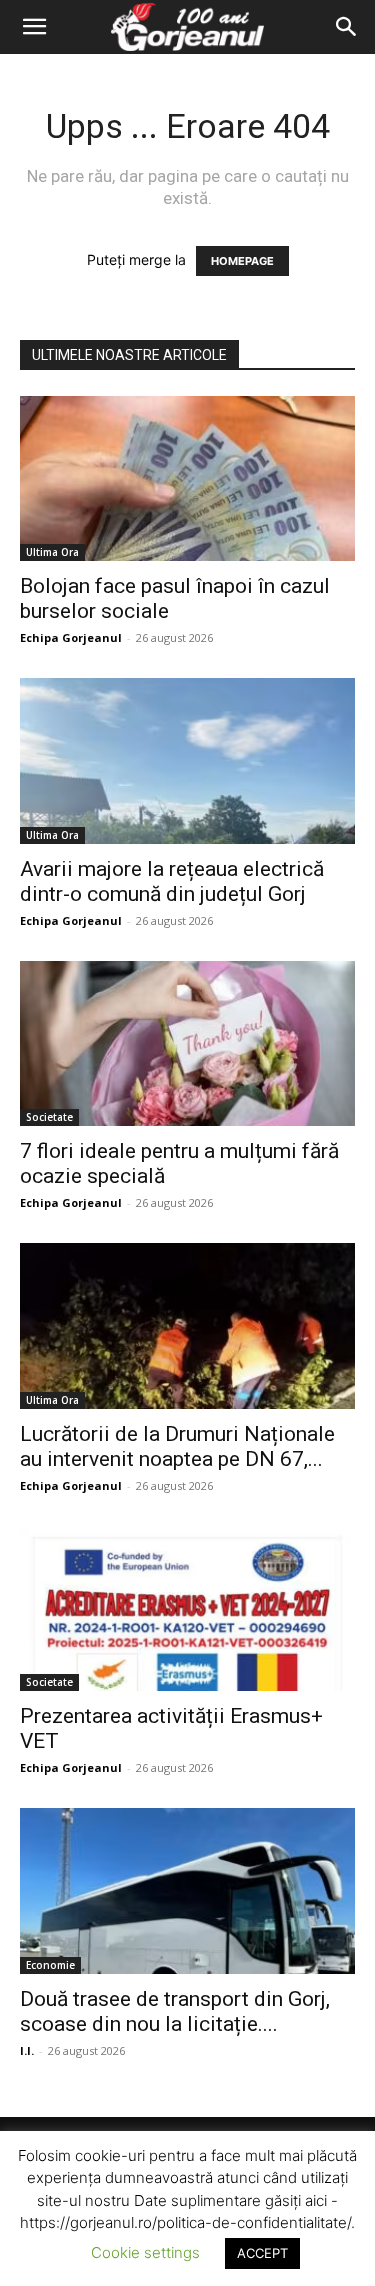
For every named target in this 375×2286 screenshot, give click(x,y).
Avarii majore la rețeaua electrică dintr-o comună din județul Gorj (172, 881)
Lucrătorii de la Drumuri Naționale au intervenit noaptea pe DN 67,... (177, 1446)
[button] (34, 27)
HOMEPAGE (242, 261)
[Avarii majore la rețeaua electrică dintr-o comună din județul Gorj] (187, 760)
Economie (50, 1965)
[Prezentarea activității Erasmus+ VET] (187, 1608)
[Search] (347, 27)
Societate (49, 1117)
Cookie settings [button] (145, 2252)
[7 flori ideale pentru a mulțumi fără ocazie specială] (187, 1043)
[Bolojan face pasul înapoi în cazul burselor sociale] (187, 478)
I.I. (27, 2050)
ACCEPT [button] (262, 2253)
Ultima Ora (52, 552)
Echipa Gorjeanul (71, 637)
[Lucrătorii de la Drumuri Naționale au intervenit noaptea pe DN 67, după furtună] (187, 1325)
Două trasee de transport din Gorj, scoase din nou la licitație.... (175, 2011)
